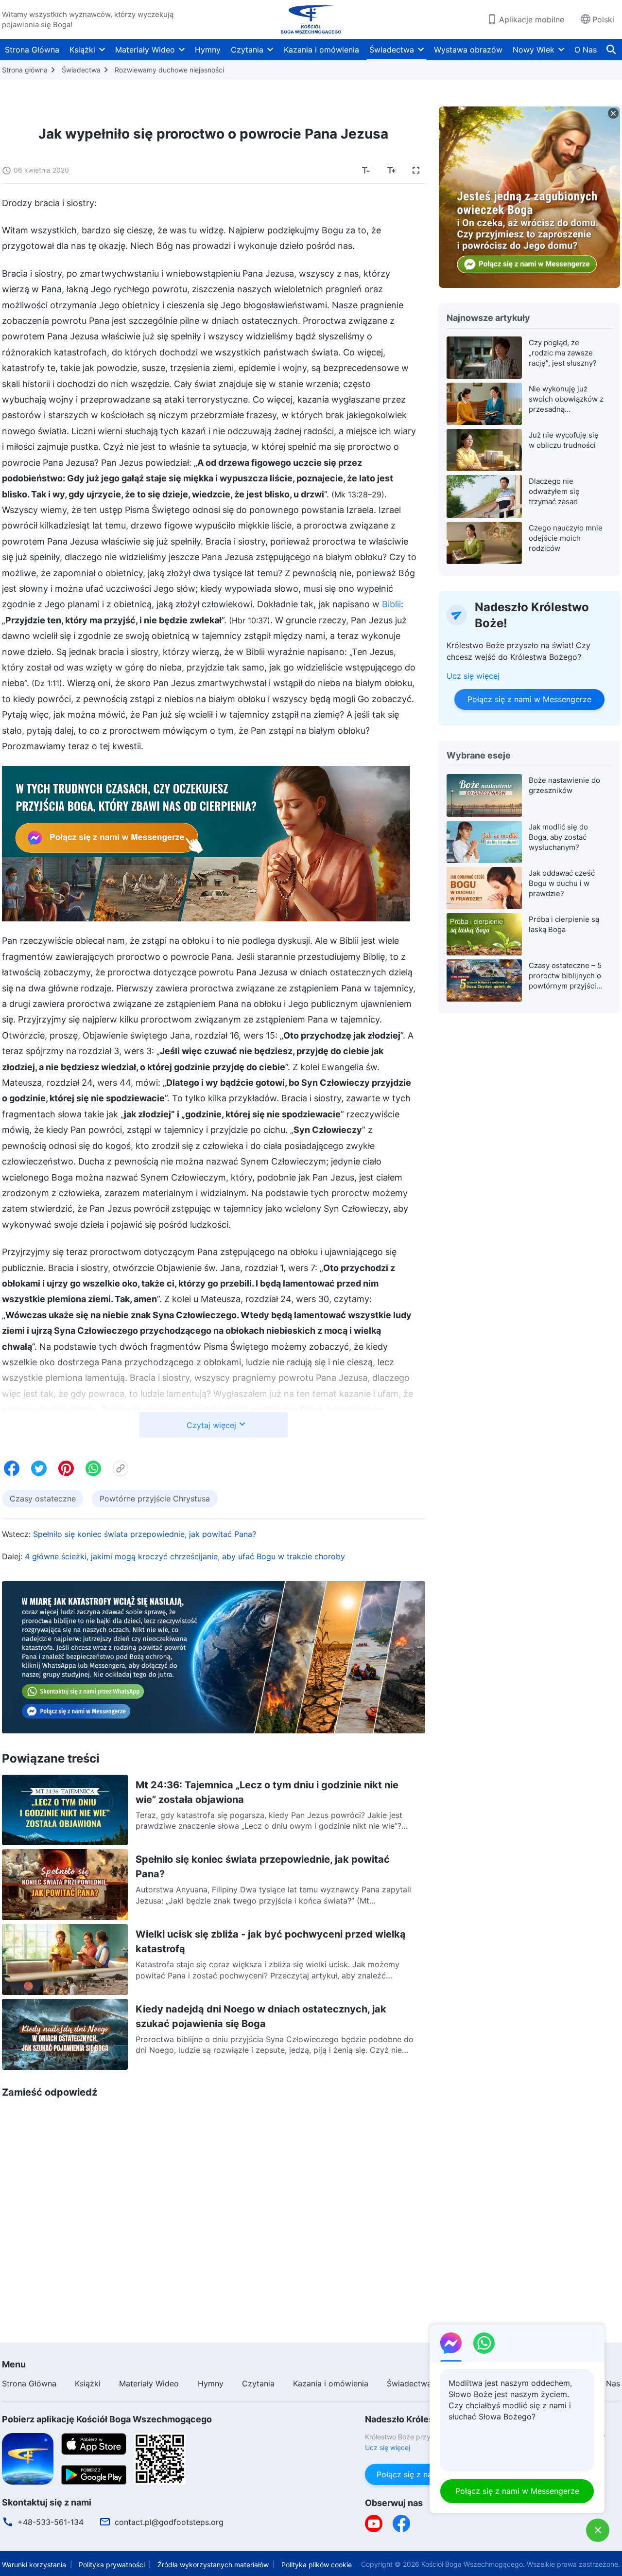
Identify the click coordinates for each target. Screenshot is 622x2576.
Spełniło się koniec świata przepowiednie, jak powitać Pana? (145, 1534)
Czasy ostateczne (43, 1499)
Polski (603, 19)
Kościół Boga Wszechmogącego (472, 2564)
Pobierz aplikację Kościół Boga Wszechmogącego (107, 2419)
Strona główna (25, 70)
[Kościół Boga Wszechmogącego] (311, 19)
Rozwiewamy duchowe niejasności (169, 70)
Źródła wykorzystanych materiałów (213, 2565)
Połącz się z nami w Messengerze (529, 699)
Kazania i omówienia (321, 50)
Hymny (208, 50)
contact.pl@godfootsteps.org (169, 2522)
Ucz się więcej (473, 676)
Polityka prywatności (112, 2565)
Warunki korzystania (34, 2565)
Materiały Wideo (145, 50)
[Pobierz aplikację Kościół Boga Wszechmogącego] (28, 2458)
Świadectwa (392, 50)
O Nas (586, 50)
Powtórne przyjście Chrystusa (155, 1499)
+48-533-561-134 (51, 2522)
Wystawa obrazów (468, 50)
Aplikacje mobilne (532, 19)
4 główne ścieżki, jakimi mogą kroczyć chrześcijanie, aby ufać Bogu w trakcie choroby (185, 1556)
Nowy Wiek (534, 50)
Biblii (391, 604)
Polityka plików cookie (317, 2565)
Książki (82, 50)
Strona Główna (32, 50)
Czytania (247, 50)
